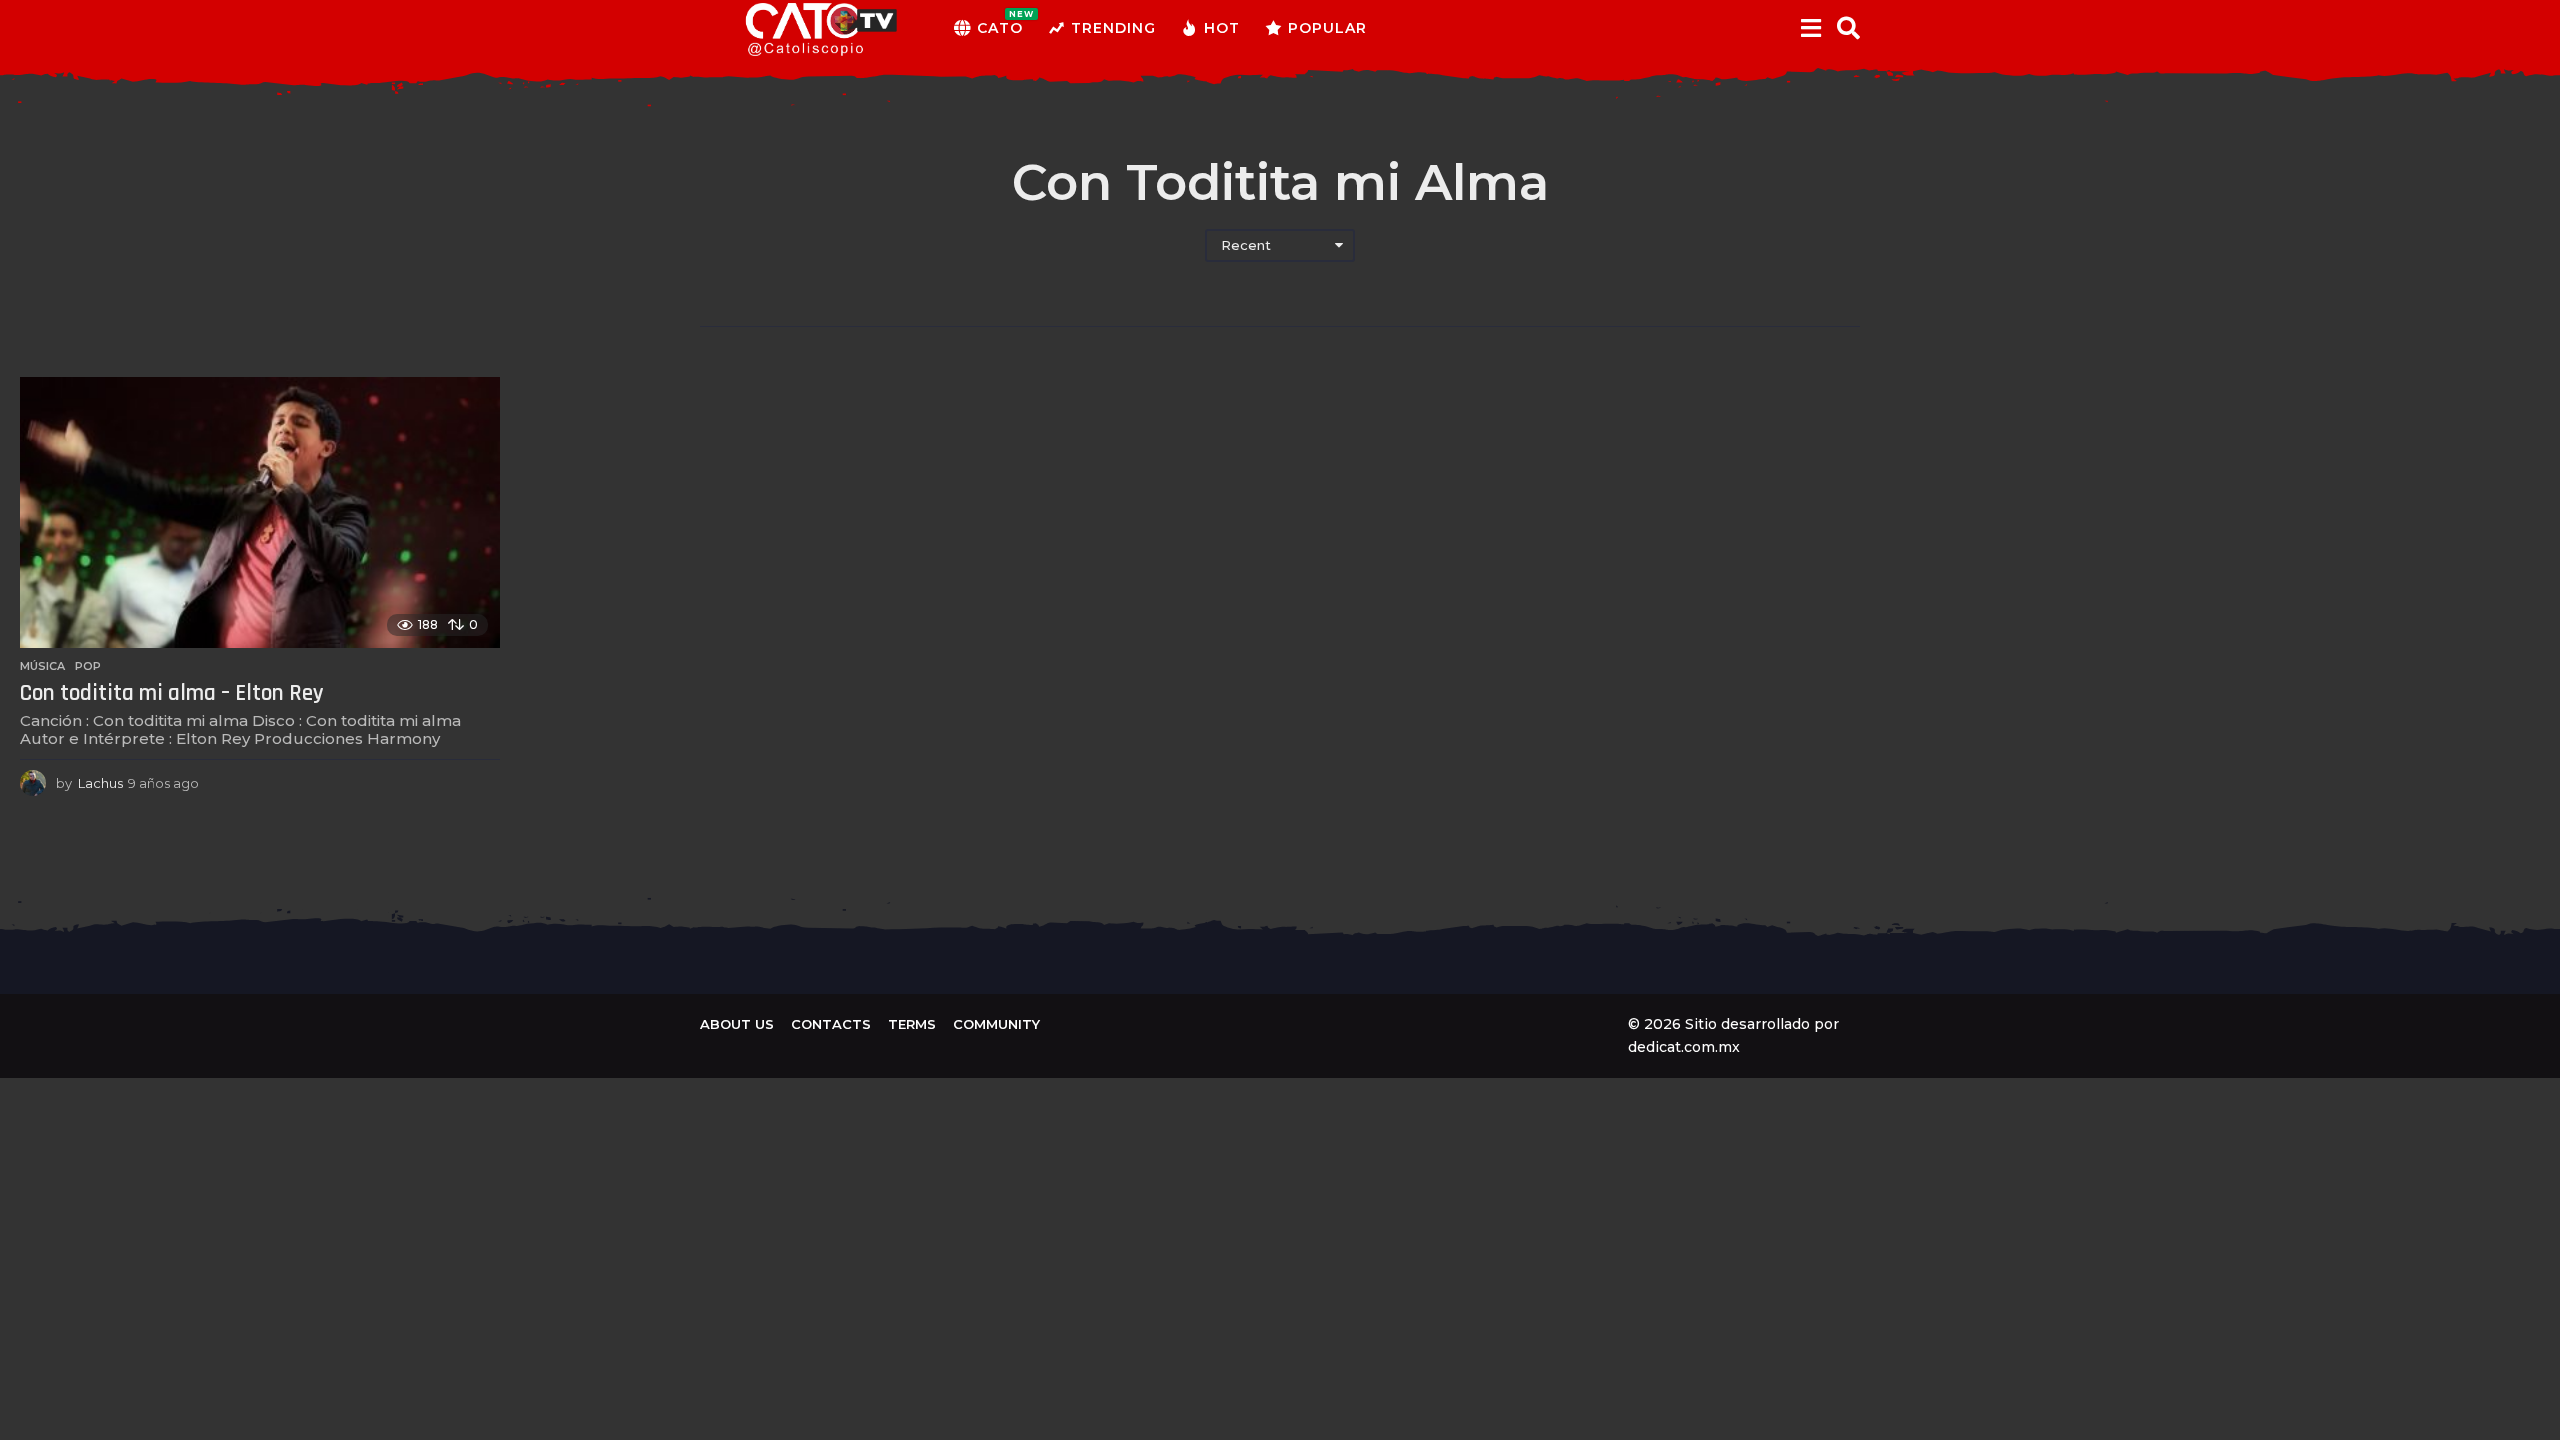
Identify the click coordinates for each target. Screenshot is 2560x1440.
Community (996, 1024)
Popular (1327, 28)
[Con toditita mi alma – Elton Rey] (260, 512)
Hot (1222, 28)
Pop (88, 666)
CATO (1000, 23)
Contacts (831, 1024)
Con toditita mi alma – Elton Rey (172, 693)
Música (42, 666)
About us (737, 1024)
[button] (1810, 28)
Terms (912, 1024)
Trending (1113, 28)
